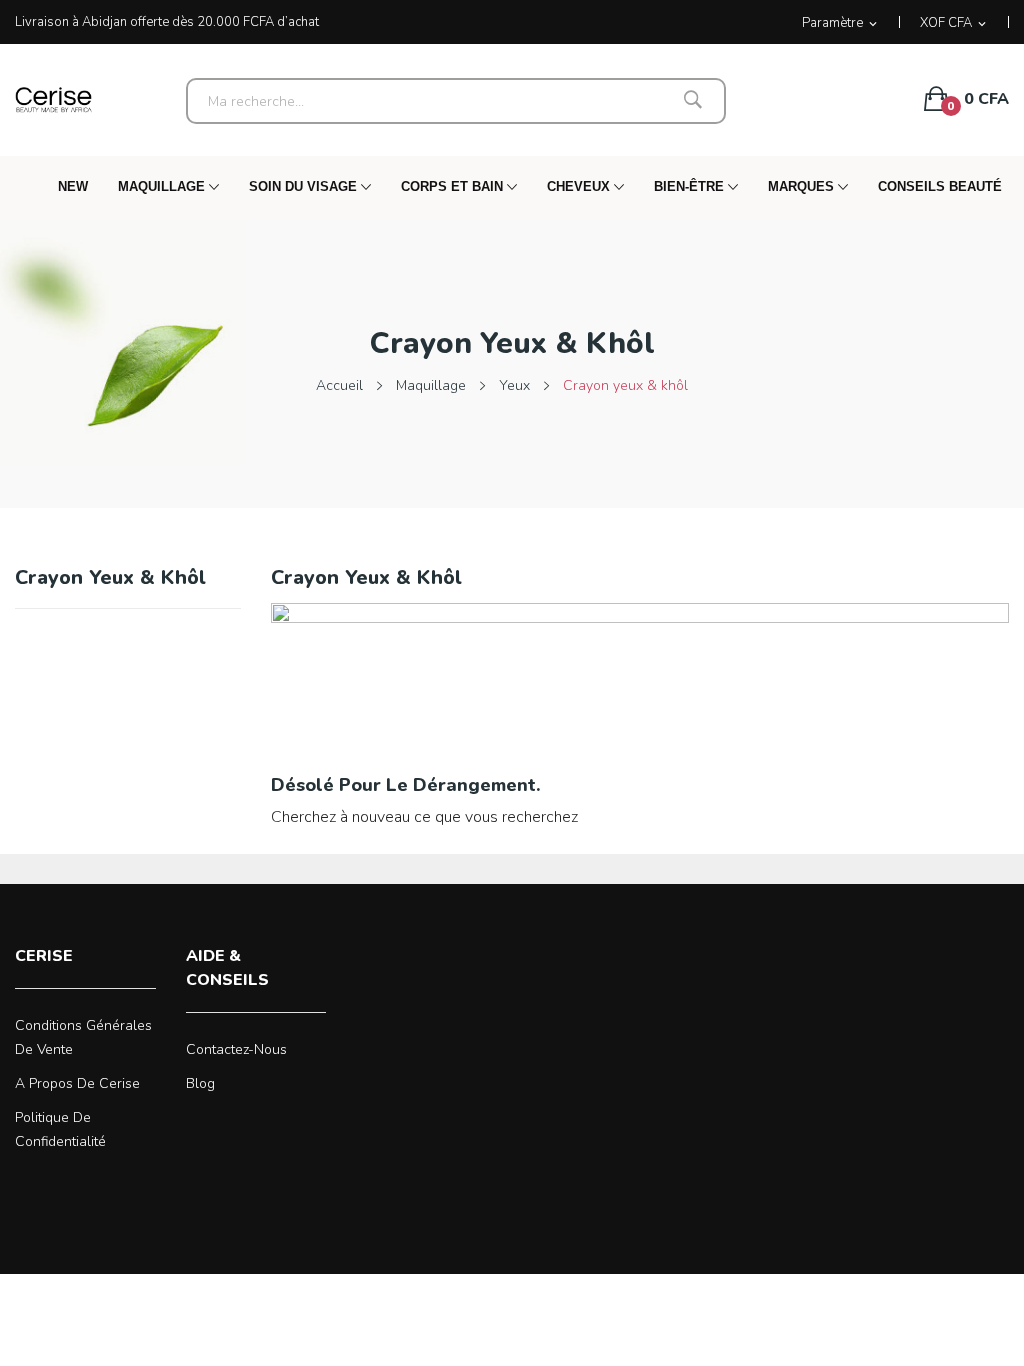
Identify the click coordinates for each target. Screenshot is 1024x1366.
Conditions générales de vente (83, 1037)
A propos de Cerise (77, 1083)
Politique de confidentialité (60, 1129)
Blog (200, 1083)
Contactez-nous (236, 1049)
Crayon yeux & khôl (110, 579)
